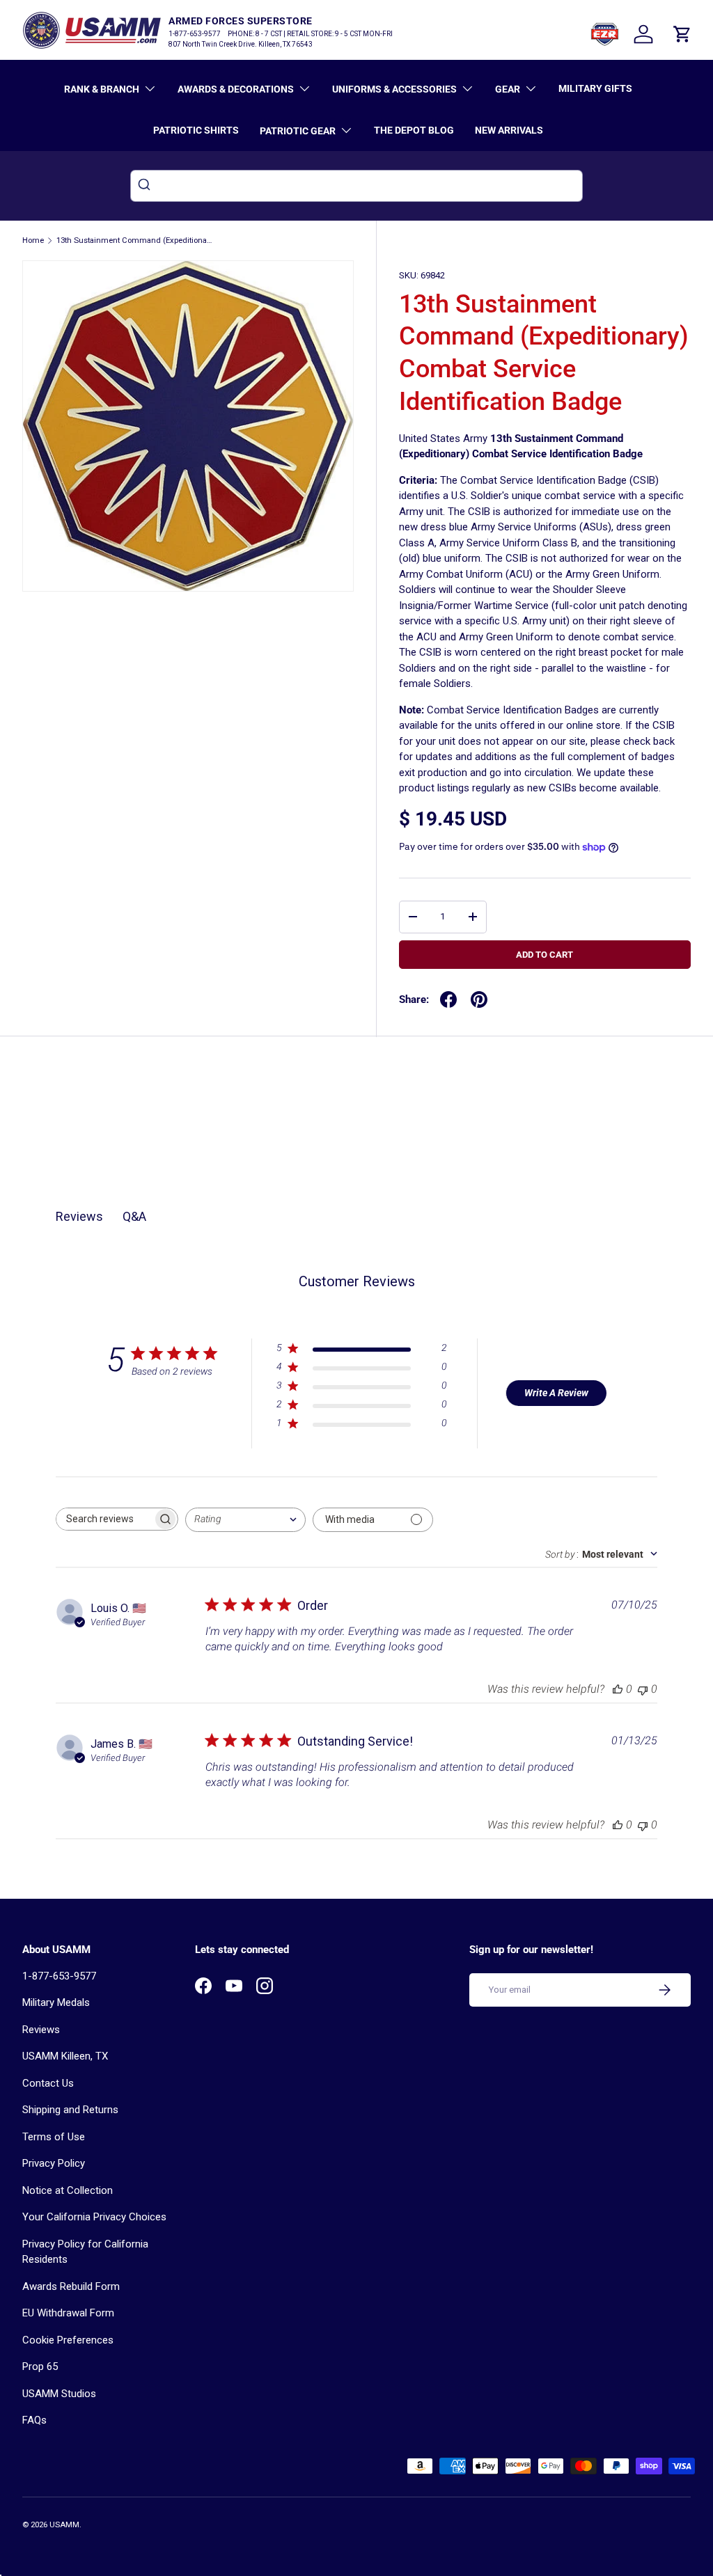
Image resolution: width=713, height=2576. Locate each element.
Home (33, 240)
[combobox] (356, 186)
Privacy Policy (54, 2163)
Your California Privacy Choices (94, 2217)
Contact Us (48, 2083)
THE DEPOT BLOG (414, 130)
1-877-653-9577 (59, 1976)
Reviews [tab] (79, 1216)
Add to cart (544, 955)
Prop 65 (40, 2366)
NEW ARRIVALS (509, 130)
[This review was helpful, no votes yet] (618, 1689)
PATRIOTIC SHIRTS (196, 130)
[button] (682, 34)
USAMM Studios (59, 2394)
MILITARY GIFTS (595, 88)
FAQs (34, 2420)
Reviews (41, 2030)
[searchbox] (104, 1519)
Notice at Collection (68, 2190)
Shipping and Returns (70, 2110)
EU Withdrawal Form (68, 2313)
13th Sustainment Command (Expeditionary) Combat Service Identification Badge (135, 240)
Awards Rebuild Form (71, 2286)
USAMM (64, 2525)
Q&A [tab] (134, 1216)
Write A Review (556, 1393)
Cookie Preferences (68, 2340)
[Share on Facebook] (448, 999)
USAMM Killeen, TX (65, 2056)
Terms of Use (54, 2137)
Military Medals (56, 2002)
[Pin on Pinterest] (479, 999)
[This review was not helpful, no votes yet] (643, 1689)
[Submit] (146, 186)
